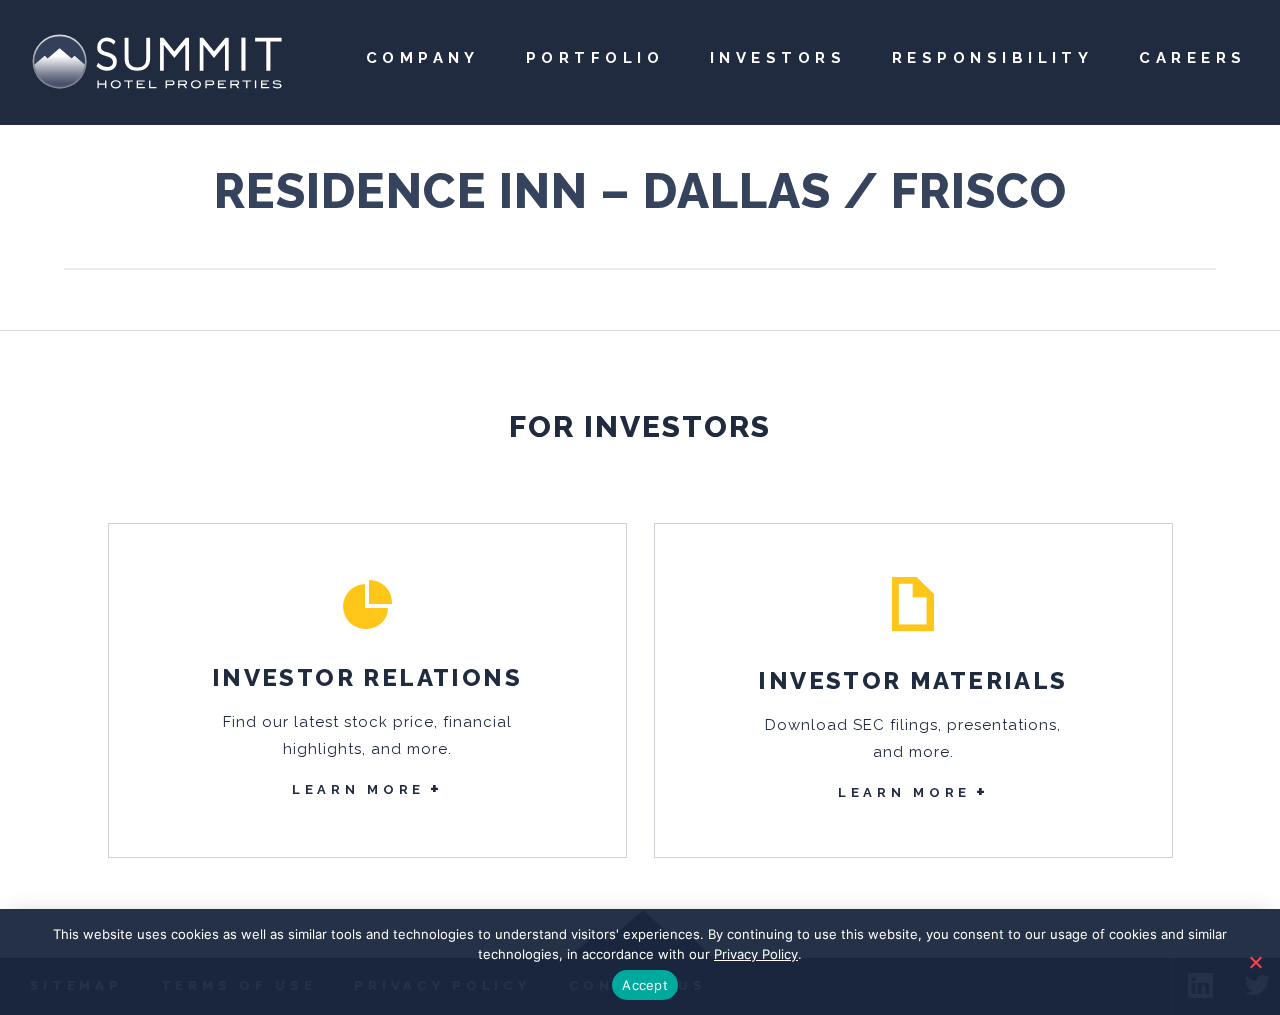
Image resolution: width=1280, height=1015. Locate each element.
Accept (645, 985)
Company (423, 58)
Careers (1192, 58)
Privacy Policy (756, 954)
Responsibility (992, 58)
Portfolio (595, 58)
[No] (1255, 962)
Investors (778, 58)
